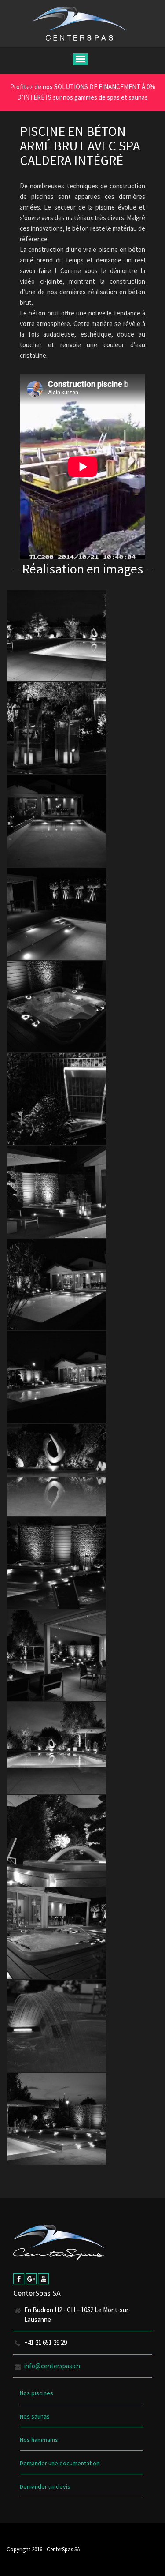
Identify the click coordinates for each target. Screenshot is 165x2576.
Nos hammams (39, 2440)
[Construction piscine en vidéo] (57, 636)
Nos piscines (37, 2393)
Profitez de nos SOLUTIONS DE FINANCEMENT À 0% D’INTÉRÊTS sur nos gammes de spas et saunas (83, 92)
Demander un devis (45, 2486)
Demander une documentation (60, 2463)
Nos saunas (35, 2416)
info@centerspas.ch (52, 2366)
